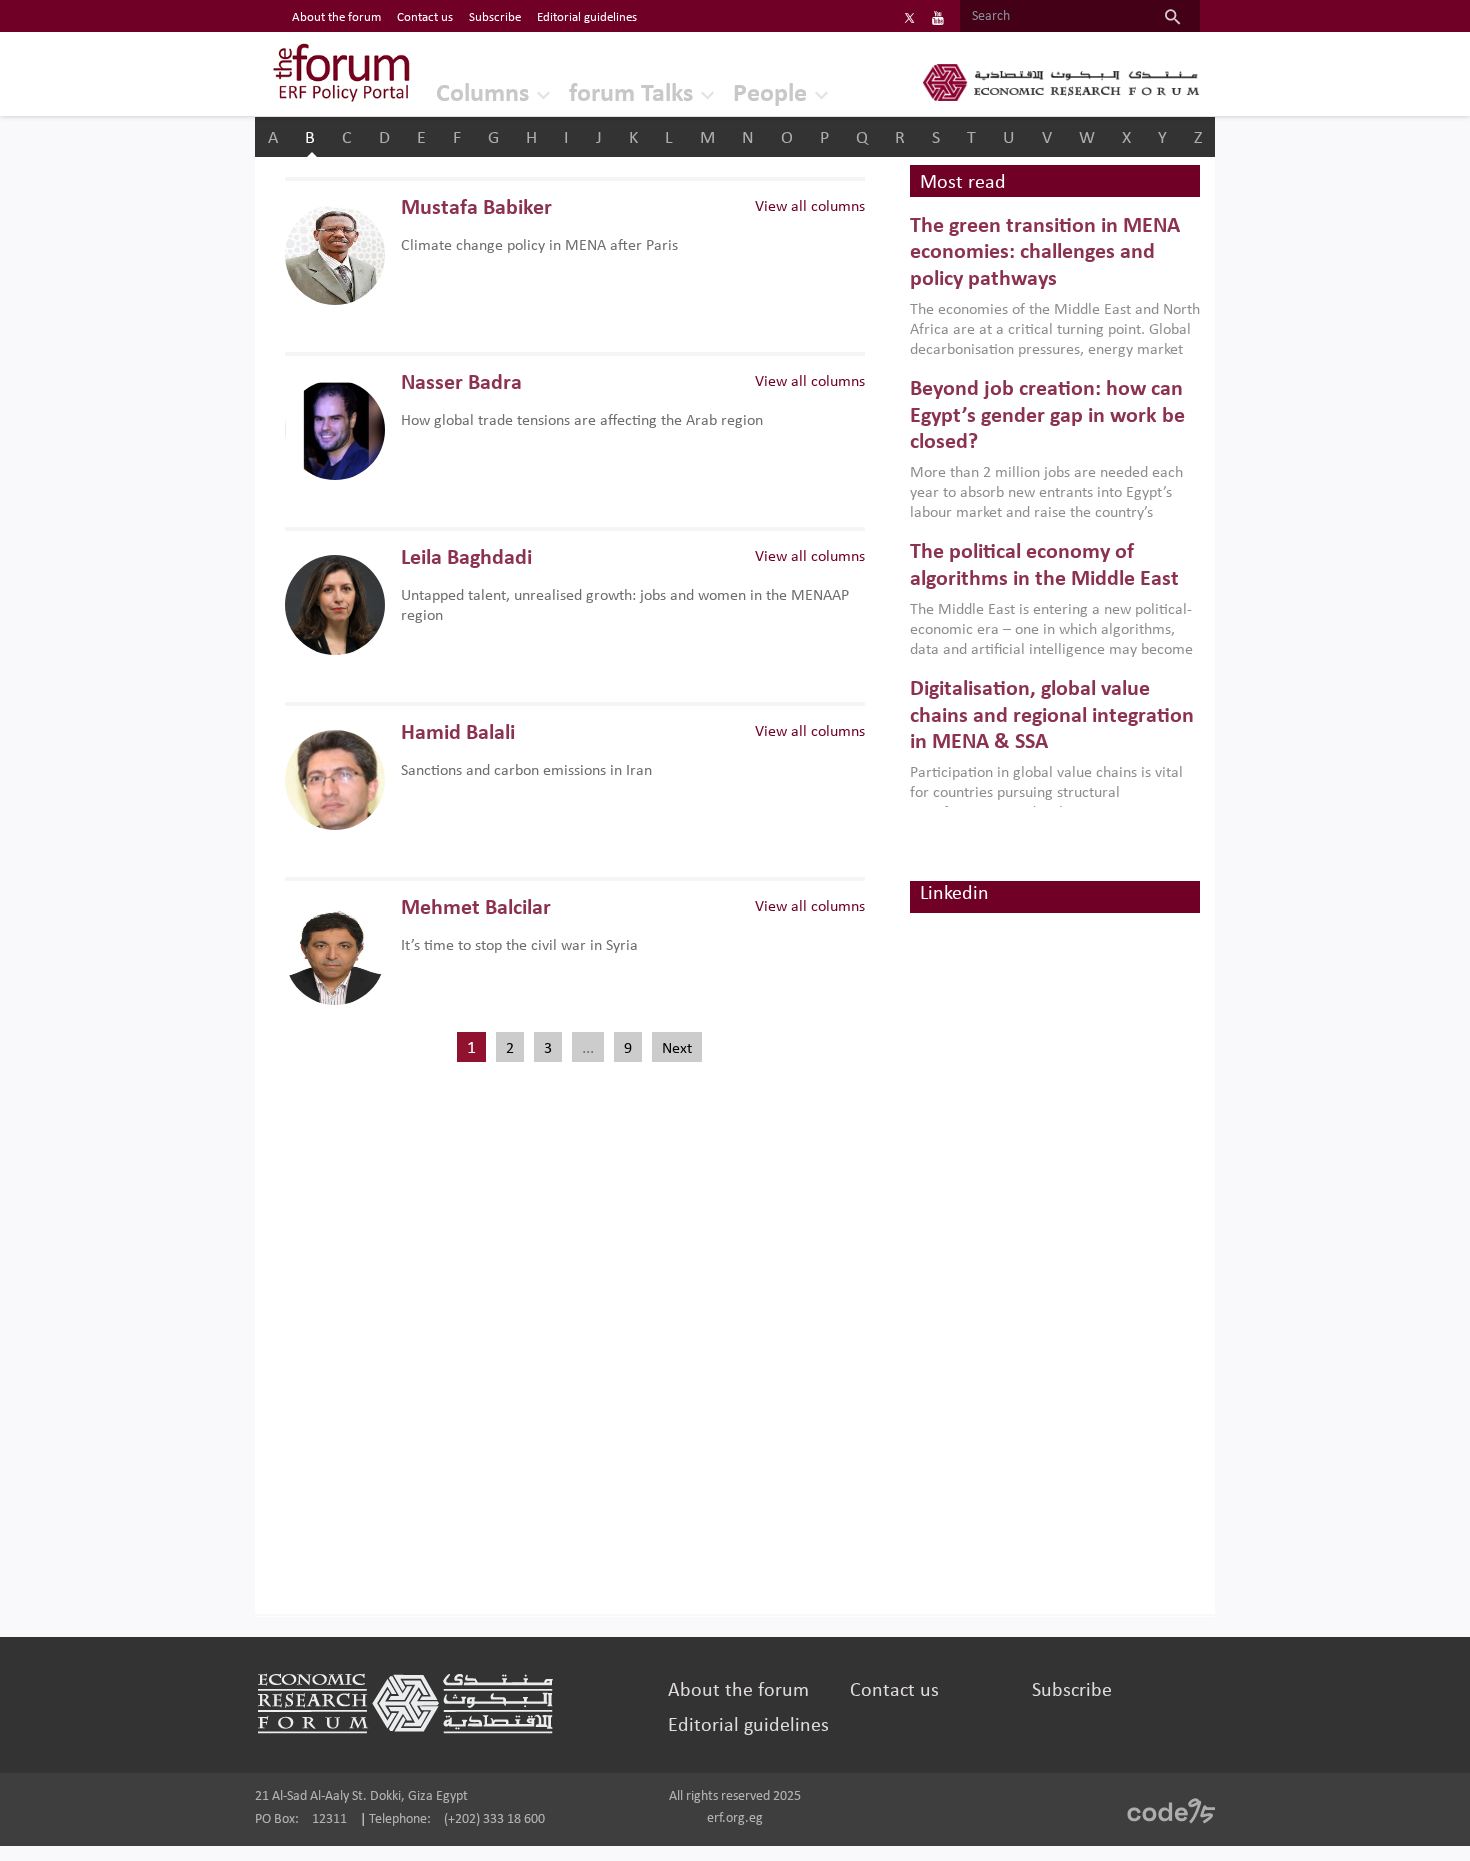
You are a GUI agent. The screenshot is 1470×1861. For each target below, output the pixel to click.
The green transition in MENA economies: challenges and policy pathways (1045, 253)
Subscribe (495, 17)
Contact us (425, 17)
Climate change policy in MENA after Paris (539, 246)
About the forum (336, 17)
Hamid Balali (458, 733)
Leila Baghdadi (466, 558)
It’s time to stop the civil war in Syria (519, 946)
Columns (482, 94)
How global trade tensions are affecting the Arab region (582, 421)
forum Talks (631, 94)
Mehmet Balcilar (476, 908)
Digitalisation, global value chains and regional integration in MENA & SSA (1052, 716)
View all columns (810, 207)
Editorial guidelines (587, 17)
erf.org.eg (735, 1818)
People (770, 94)
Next (677, 1049)
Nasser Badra (461, 383)
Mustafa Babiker (476, 208)
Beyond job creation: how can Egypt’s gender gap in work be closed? (1047, 416)
